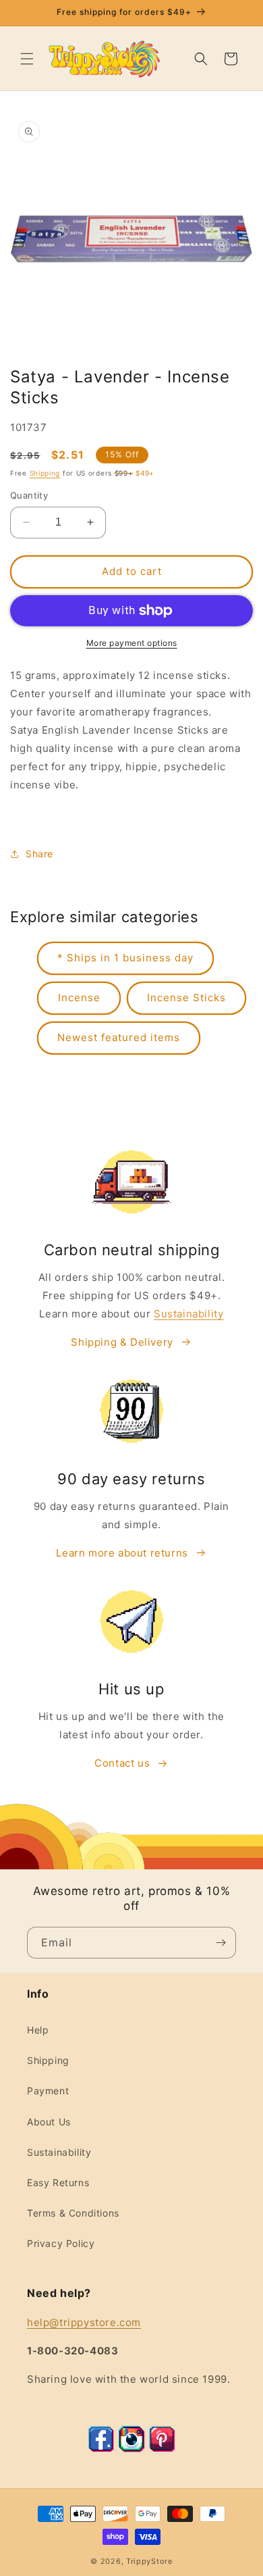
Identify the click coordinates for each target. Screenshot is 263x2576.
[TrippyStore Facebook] (101, 2449)
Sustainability (188, 1314)
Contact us (122, 1763)
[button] (27, 59)
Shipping (45, 473)
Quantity (29, 495)
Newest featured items (119, 1037)
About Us (49, 2122)
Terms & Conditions (73, 2213)
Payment (48, 2091)
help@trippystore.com (84, 2322)
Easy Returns (58, 2182)
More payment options (132, 643)
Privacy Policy (61, 2243)
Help (38, 2030)
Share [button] (39, 854)
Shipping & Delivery (122, 1342)
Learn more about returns (122, 1553)
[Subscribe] (221, 1943)
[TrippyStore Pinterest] (162, 2449)
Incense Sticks (186, 997)
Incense (79, 997)
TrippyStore (149, 2561)
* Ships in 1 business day (125, 958)
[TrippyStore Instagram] (131, 2449)
